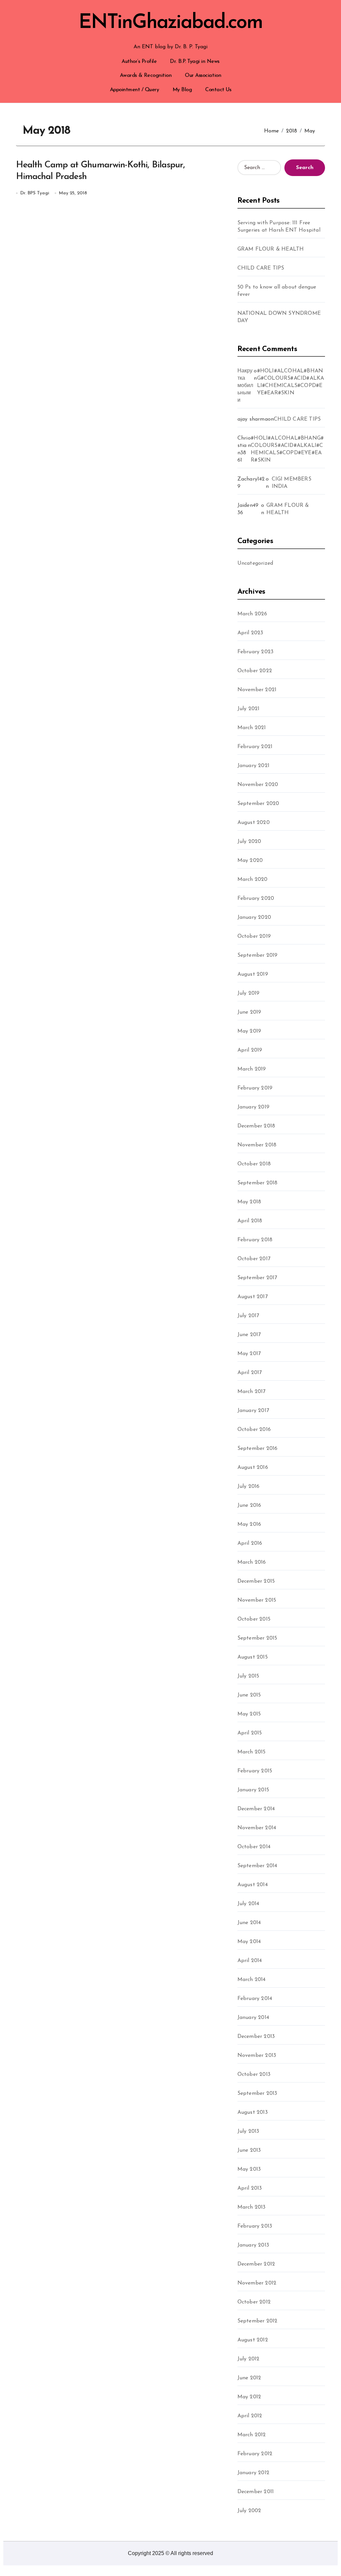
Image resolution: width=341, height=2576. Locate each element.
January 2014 (253, 2018)
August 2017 (253, 1297)
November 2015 (257, 1600)
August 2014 (253, 1885)
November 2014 (257, 1828)
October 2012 (254, 2302)
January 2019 (253, 1107)
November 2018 (257, 1145)
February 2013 (255, 2226)
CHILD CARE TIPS (261, 268)
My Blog (182, 90)
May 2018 (249, 1202)
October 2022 (255, 671)
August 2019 (253, 974)
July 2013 (248, 2131)
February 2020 (256, 898)
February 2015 (255, 1771)
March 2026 (252, 614)
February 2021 (255, 747)
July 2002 (249, 2511)
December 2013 (256, 2037)
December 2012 (256, 2264)
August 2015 (253, 1657)
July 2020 (249, 842)
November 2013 (257, 2056)
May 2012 (249, 2397)
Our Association (203, 76)
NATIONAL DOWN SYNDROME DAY (279, 317)
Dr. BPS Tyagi (35, 193)
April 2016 (250, 1543)
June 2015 (249, 1695)
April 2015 (250, 1733)
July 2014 (248, 1904)
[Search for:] (259, 168)
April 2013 (250, 2188)
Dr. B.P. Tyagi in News (194, 62)
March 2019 (252, 1069)
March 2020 (253, 880)
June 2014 (249, 1923)
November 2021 (257, 690)
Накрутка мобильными (245, 386)
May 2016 (249, 1524)
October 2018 (254, 1164)
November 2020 (258, 785)
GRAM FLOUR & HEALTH (271, 249)
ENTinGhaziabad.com (170, 23)
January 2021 (253, 766)
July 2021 (249, 709)
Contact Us (218, 90)
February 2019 (255, 1088)
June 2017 (249, 1335)
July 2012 (249, 2359)
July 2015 (248, 1676)
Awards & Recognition (146, 76)
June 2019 (249, 1012)
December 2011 (256, 2492)
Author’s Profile (139, 62)
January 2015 (253, 1790)
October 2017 (254, 1259)
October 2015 (254, 1619)
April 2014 (250, 1961)
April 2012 (250, 2416)
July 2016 (249, 1486)
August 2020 (254, 823)
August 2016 (253, 1468)
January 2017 (253, 1411)
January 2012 (253, 2473)
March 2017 (252, 1392)
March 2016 (252, 1562)
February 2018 (255, 1240)
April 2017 (250, 1373)
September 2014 (257, 1866)
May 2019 (249, 1031)
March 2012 (252, 2435)
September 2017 (257, 1278)
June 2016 (249, 1505)
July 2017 (248, 1316)
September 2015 (257, 1638)
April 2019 (250, 1050)
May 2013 (249, 2169)
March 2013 (252, 2207)
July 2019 (249, 993)
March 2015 (252, 1752)
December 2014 (256, 1809)
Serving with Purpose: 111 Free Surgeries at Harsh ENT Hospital (279, 227)
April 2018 (250, 1221)
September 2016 (258, 1449)
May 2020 (250, 861)
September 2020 (258, 804)
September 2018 (258, 1183)
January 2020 (254, 917)
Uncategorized (255, 563)
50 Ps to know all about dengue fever (277, 291)
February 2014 (255, 1999)
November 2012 (257, 2283)
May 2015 (249, 1714)
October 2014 (254, 1847)
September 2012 (258, 2321)
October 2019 (254, 936)
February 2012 (255, 2454)
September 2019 (258, 955)
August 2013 (253, 2112)
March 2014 (252, 1980)
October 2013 (254, 2075)
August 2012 (253, 2340)
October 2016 (254, 1430)
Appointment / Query (135, 90)
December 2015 (256, 1581)
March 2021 (252, 728)
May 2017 (249, 1354)
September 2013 (257, 2093)
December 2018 (256, 1126)
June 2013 (249, 2150)
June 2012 (249, 2378)
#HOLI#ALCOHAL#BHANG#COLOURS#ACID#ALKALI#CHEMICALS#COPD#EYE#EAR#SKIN (291, 382)
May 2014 (249, 1942)
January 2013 (253, 2245)
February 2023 (256, 652)
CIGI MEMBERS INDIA (292, 483)
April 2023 (250, 633)
